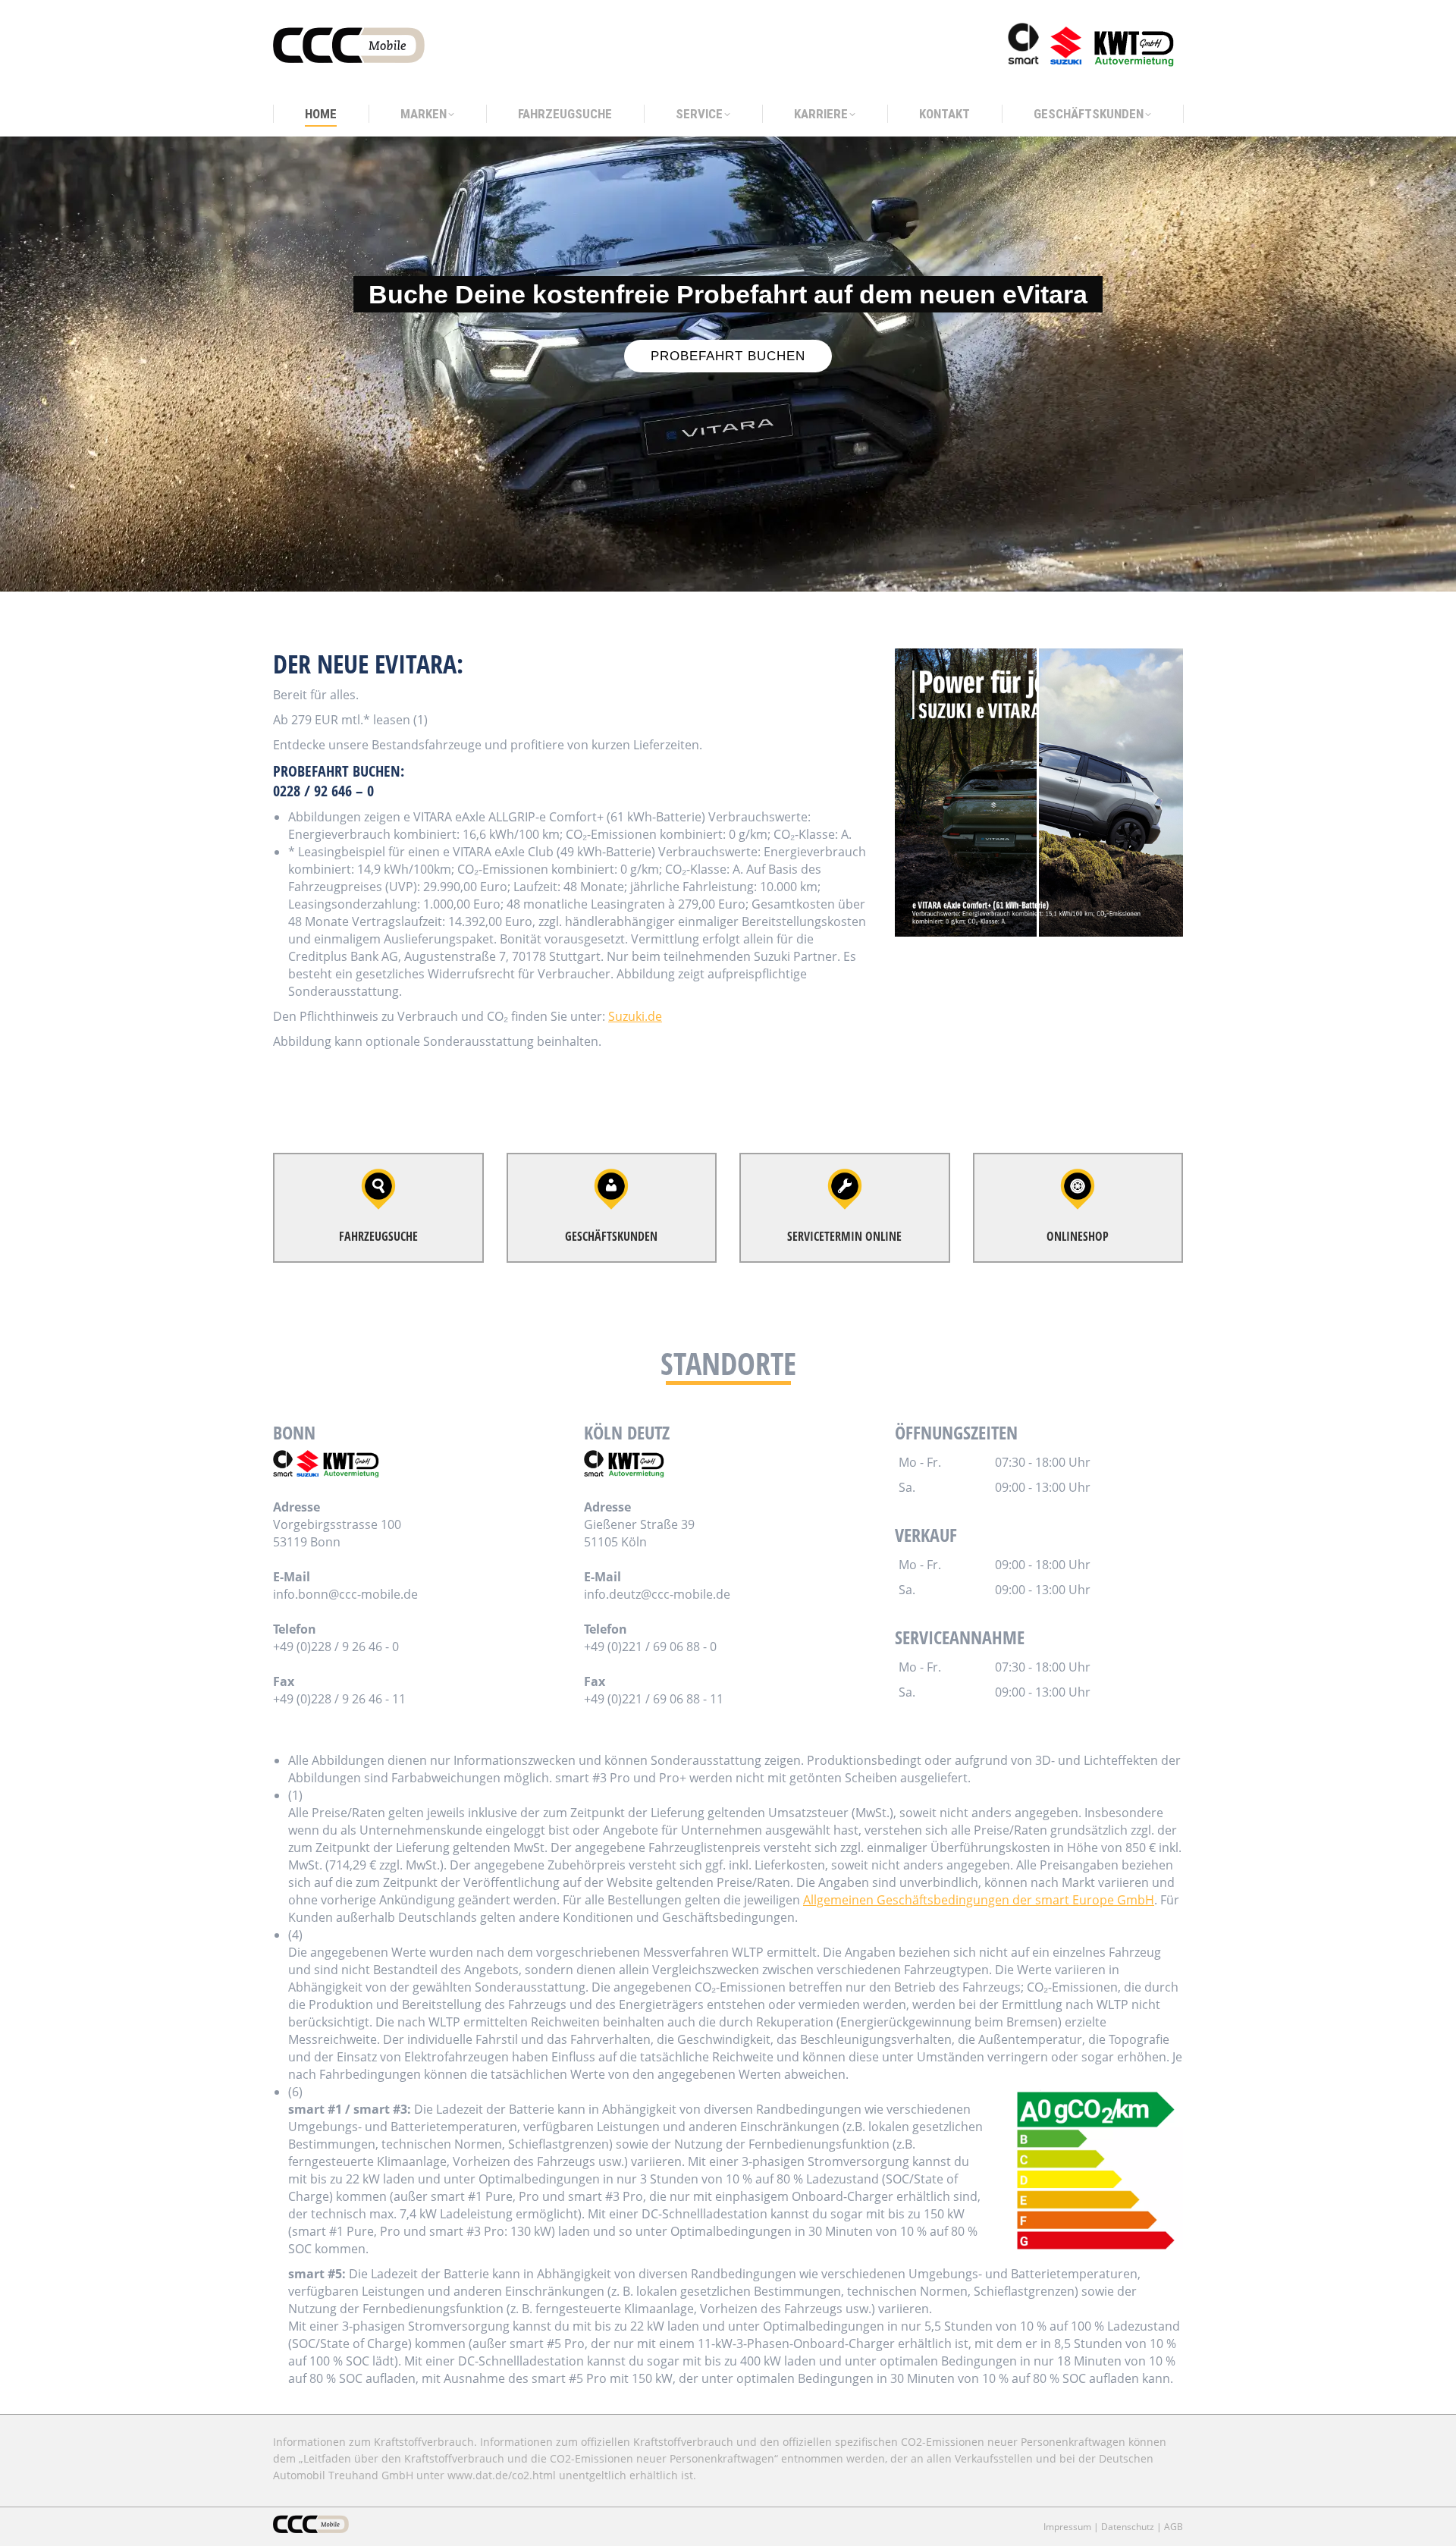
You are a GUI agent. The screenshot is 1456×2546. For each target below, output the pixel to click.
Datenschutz (1128, 2527)
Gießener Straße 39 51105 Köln (639, 1533)
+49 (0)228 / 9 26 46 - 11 (339, 1699)
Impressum (1067, 2527)
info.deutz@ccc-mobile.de (657, 1594)
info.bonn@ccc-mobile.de (345, 1594)
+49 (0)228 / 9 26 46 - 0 (336, 1647)
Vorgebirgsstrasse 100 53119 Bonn (337, 1533)
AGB (1174, 2527)
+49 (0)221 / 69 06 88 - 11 (654, 1699)
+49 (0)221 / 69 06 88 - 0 (650, 1647)
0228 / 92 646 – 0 (323, 791)
